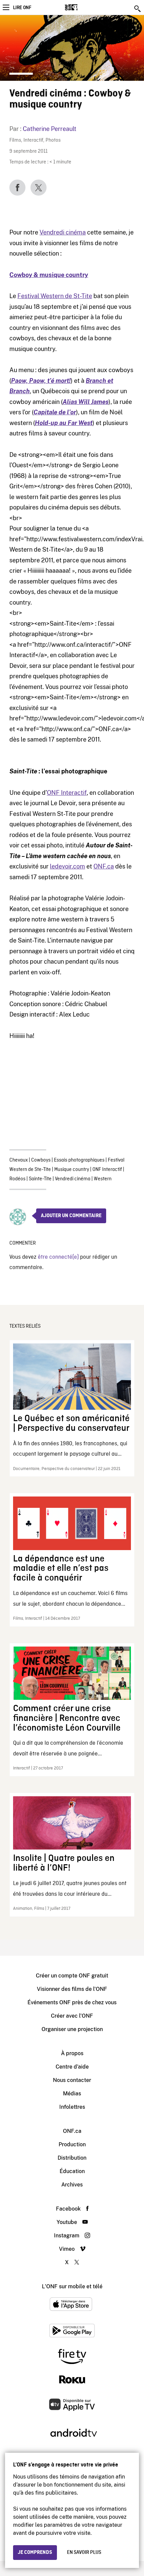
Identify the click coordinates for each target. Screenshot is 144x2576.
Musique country (72, 1170)
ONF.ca (104, 866)
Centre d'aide (72, 2067)
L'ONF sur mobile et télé (72, 2286)
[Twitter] (39, 188)
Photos (53, 141)
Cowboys (41, 1160)
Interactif (33, 141)
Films (15, 141)
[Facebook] (17, 188)
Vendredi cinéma (63, 232)
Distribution (72, 2158)
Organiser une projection (72, 2029)
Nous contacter (72, 2080)
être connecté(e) (58, 1257)
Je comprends (35, 2553)
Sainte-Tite (40, 1179)
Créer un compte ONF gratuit (72, 1976)
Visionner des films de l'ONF (72, 1989)
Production (72, 2144)
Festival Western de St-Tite (55, 296)
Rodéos (17, 1179)
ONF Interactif (67, 793)
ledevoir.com (67, 866)
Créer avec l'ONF (72, 2016)
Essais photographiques (79, 1160)
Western (103, 1179)
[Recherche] (138, 9)
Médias (72, 2094)
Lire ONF (22, 8)
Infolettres (72, 2107)
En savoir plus (84, 2553)
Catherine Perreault (50, 129)
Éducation (72, 2171)
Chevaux (19, 1160)
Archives (72, 2185)
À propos (72, 2053)
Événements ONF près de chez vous (72, 2002)
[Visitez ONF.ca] (83, 7)
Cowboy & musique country (49, 275)
